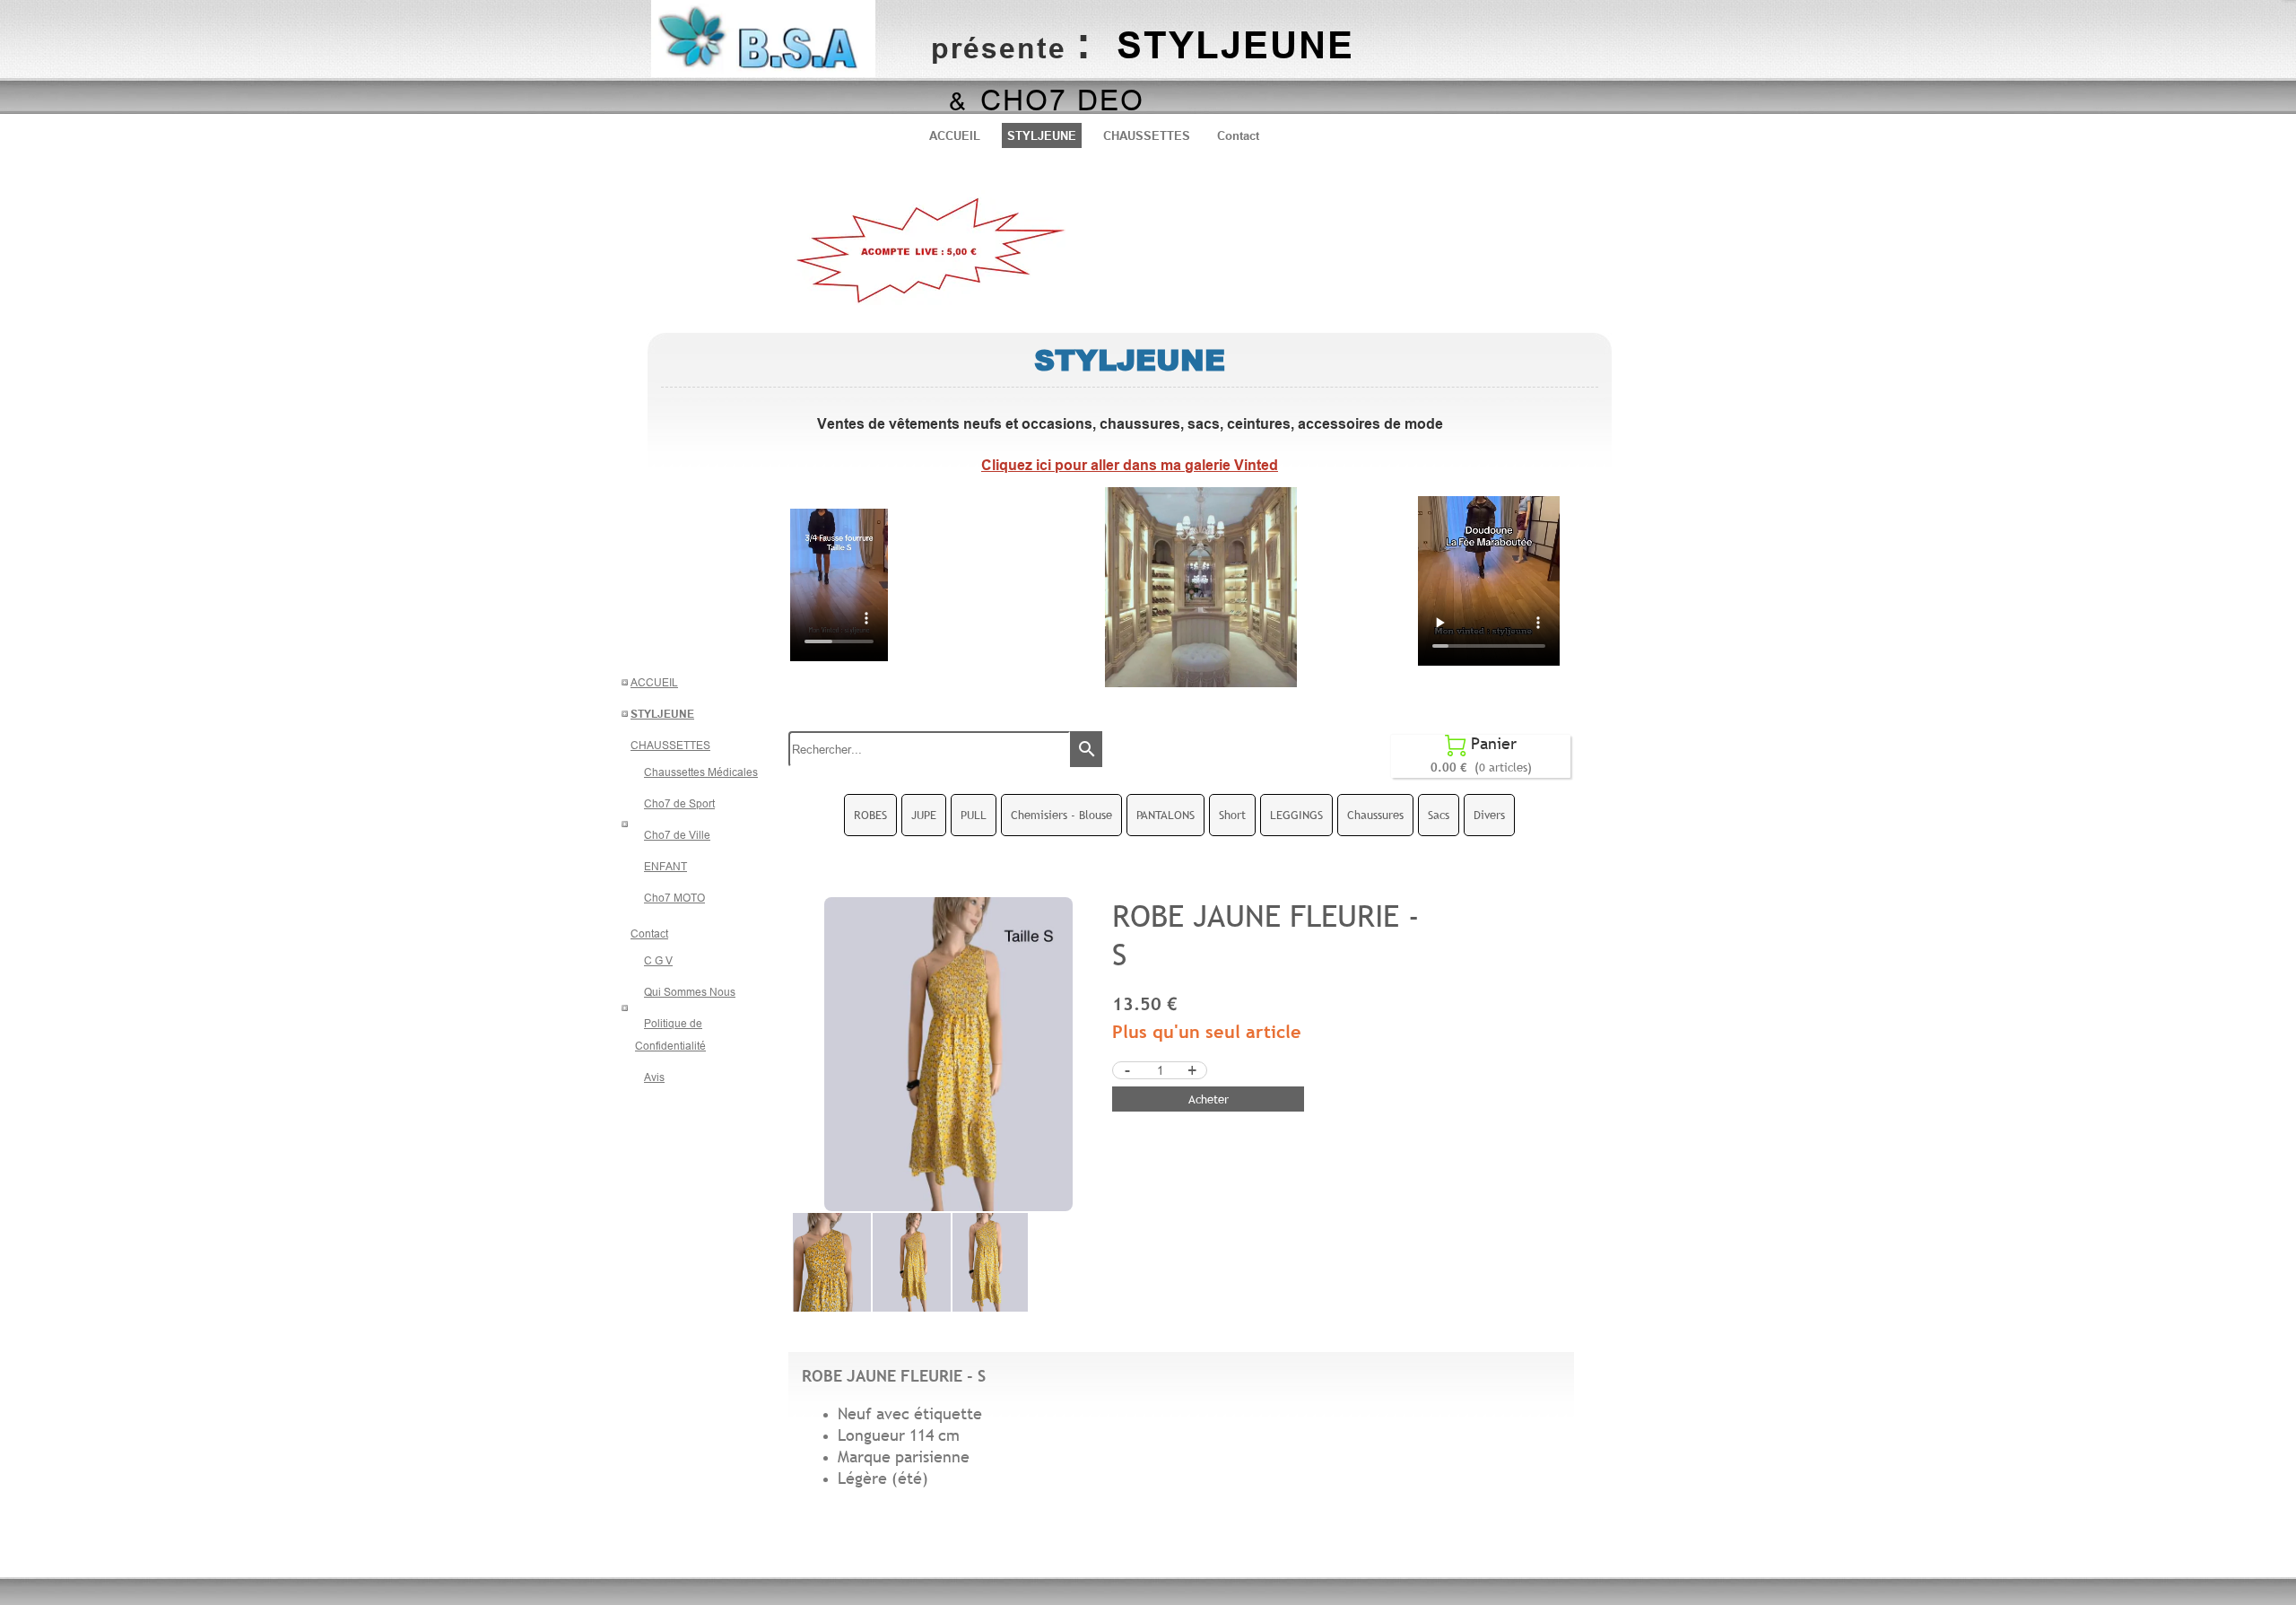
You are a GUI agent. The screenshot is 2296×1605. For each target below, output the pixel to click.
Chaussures (1375, 815)
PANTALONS (1165, 815)
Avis (654, 1077)
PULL (974, 815)
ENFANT (665, 866)
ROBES (870, 815)
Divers (1489, 815)
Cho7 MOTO (674, 898)
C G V (658, 960)
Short (1232, 815)
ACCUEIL (955, 135)
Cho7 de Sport (679, 803)
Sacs (1439, 815)
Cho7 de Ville (677, 835)
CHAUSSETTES (1147, 135)
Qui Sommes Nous (690, 992)
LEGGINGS (1296, 815)
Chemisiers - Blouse (1061, 815)
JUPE (924, 815)
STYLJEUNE (1042, 135)
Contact (1238, 135)
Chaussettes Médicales (701, 772)
